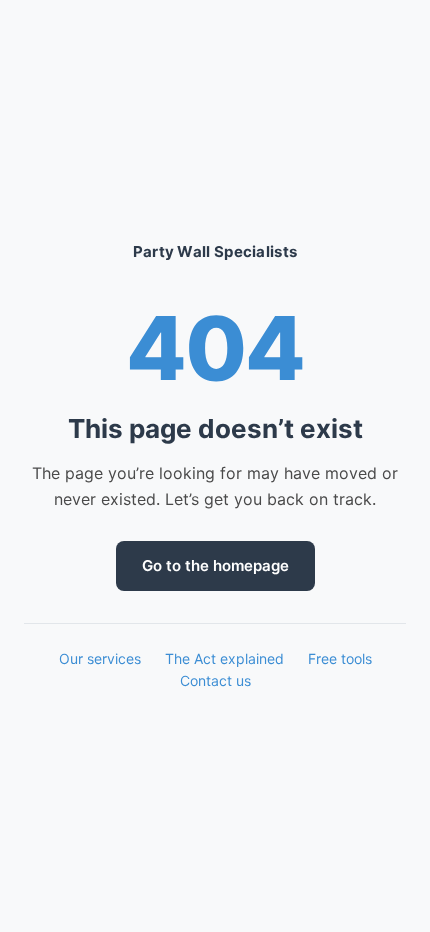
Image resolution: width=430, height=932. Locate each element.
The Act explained (224, 658)
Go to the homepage (215, 565)
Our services (100, 658)
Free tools (340, 658)
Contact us (215, 680)
